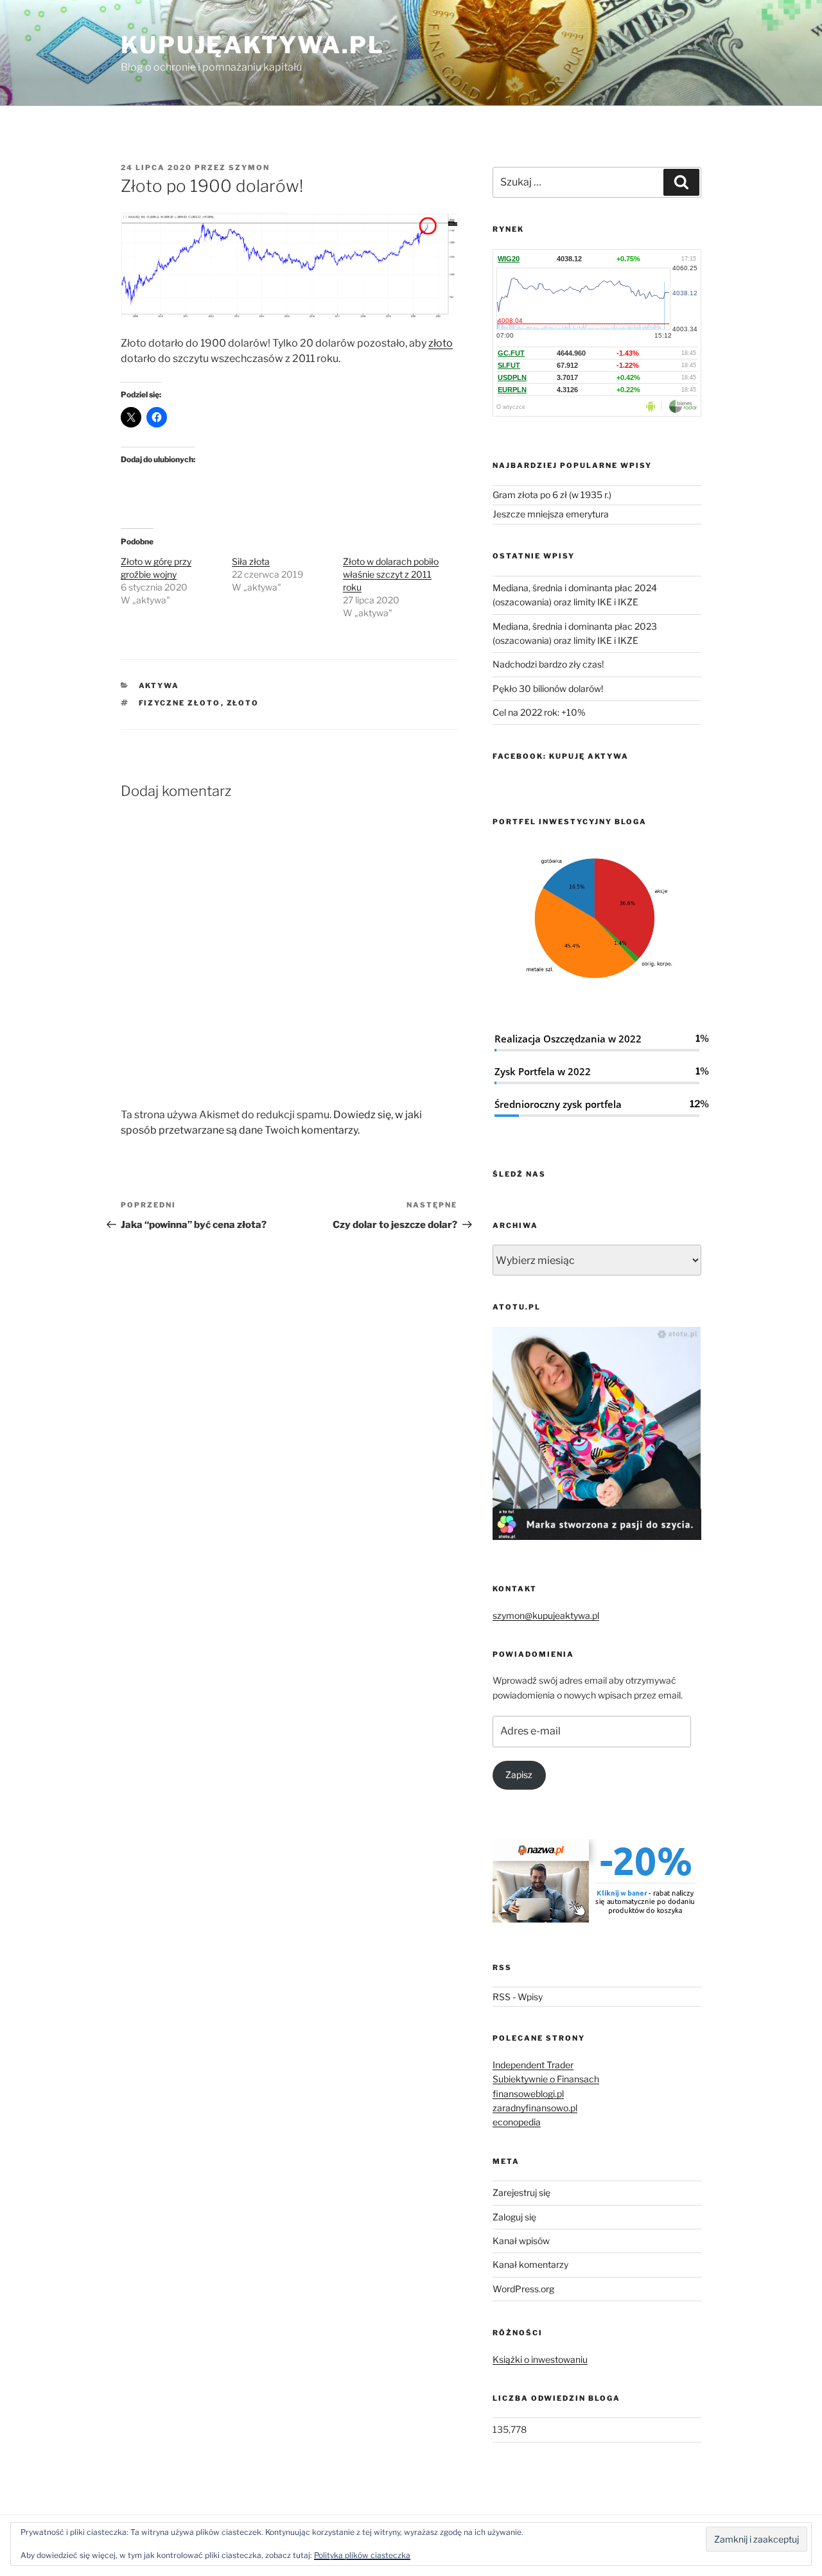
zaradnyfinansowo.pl (535, 2108)
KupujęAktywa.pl (253, 45)
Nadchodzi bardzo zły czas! (548, 664)
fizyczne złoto (180, 703)
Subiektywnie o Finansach (546, 2079)
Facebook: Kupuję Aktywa (561, 756)
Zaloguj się (514, 2217)
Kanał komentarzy (530, 2264)
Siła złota (251, 561)
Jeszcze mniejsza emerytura (551, 514)
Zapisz (519, 1775)
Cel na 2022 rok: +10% (539, 712)
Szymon (249, 168)
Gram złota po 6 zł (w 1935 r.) (552, 495)
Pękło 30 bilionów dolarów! (548, 688)
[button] (289, 266)
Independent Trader (533, 2065)
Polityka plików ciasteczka (362, 2555)
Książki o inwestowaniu (540, 2359)
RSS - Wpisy (518, 1997)
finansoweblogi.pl (528, 2094)
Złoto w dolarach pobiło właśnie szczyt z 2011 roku (391, 574)
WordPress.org (523, 2289)
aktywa (159, 686)
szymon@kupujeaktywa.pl (546, 1615)
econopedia (517, 2122)
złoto (441, 343)
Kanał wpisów (521, 2241)
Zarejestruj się (521, 2192)
